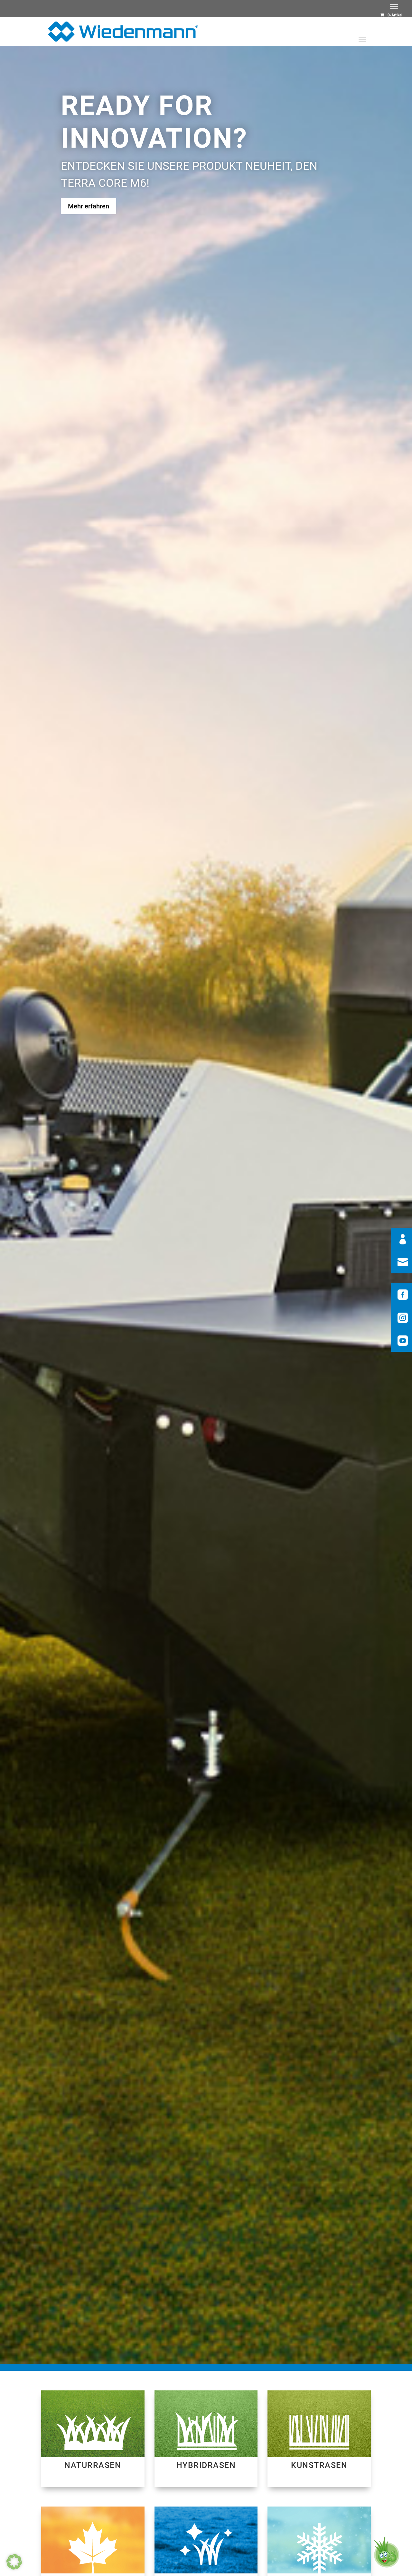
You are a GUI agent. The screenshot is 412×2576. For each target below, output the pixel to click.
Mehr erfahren (89, 206)
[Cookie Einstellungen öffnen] (14, 2568)
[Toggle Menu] (394, 6)
